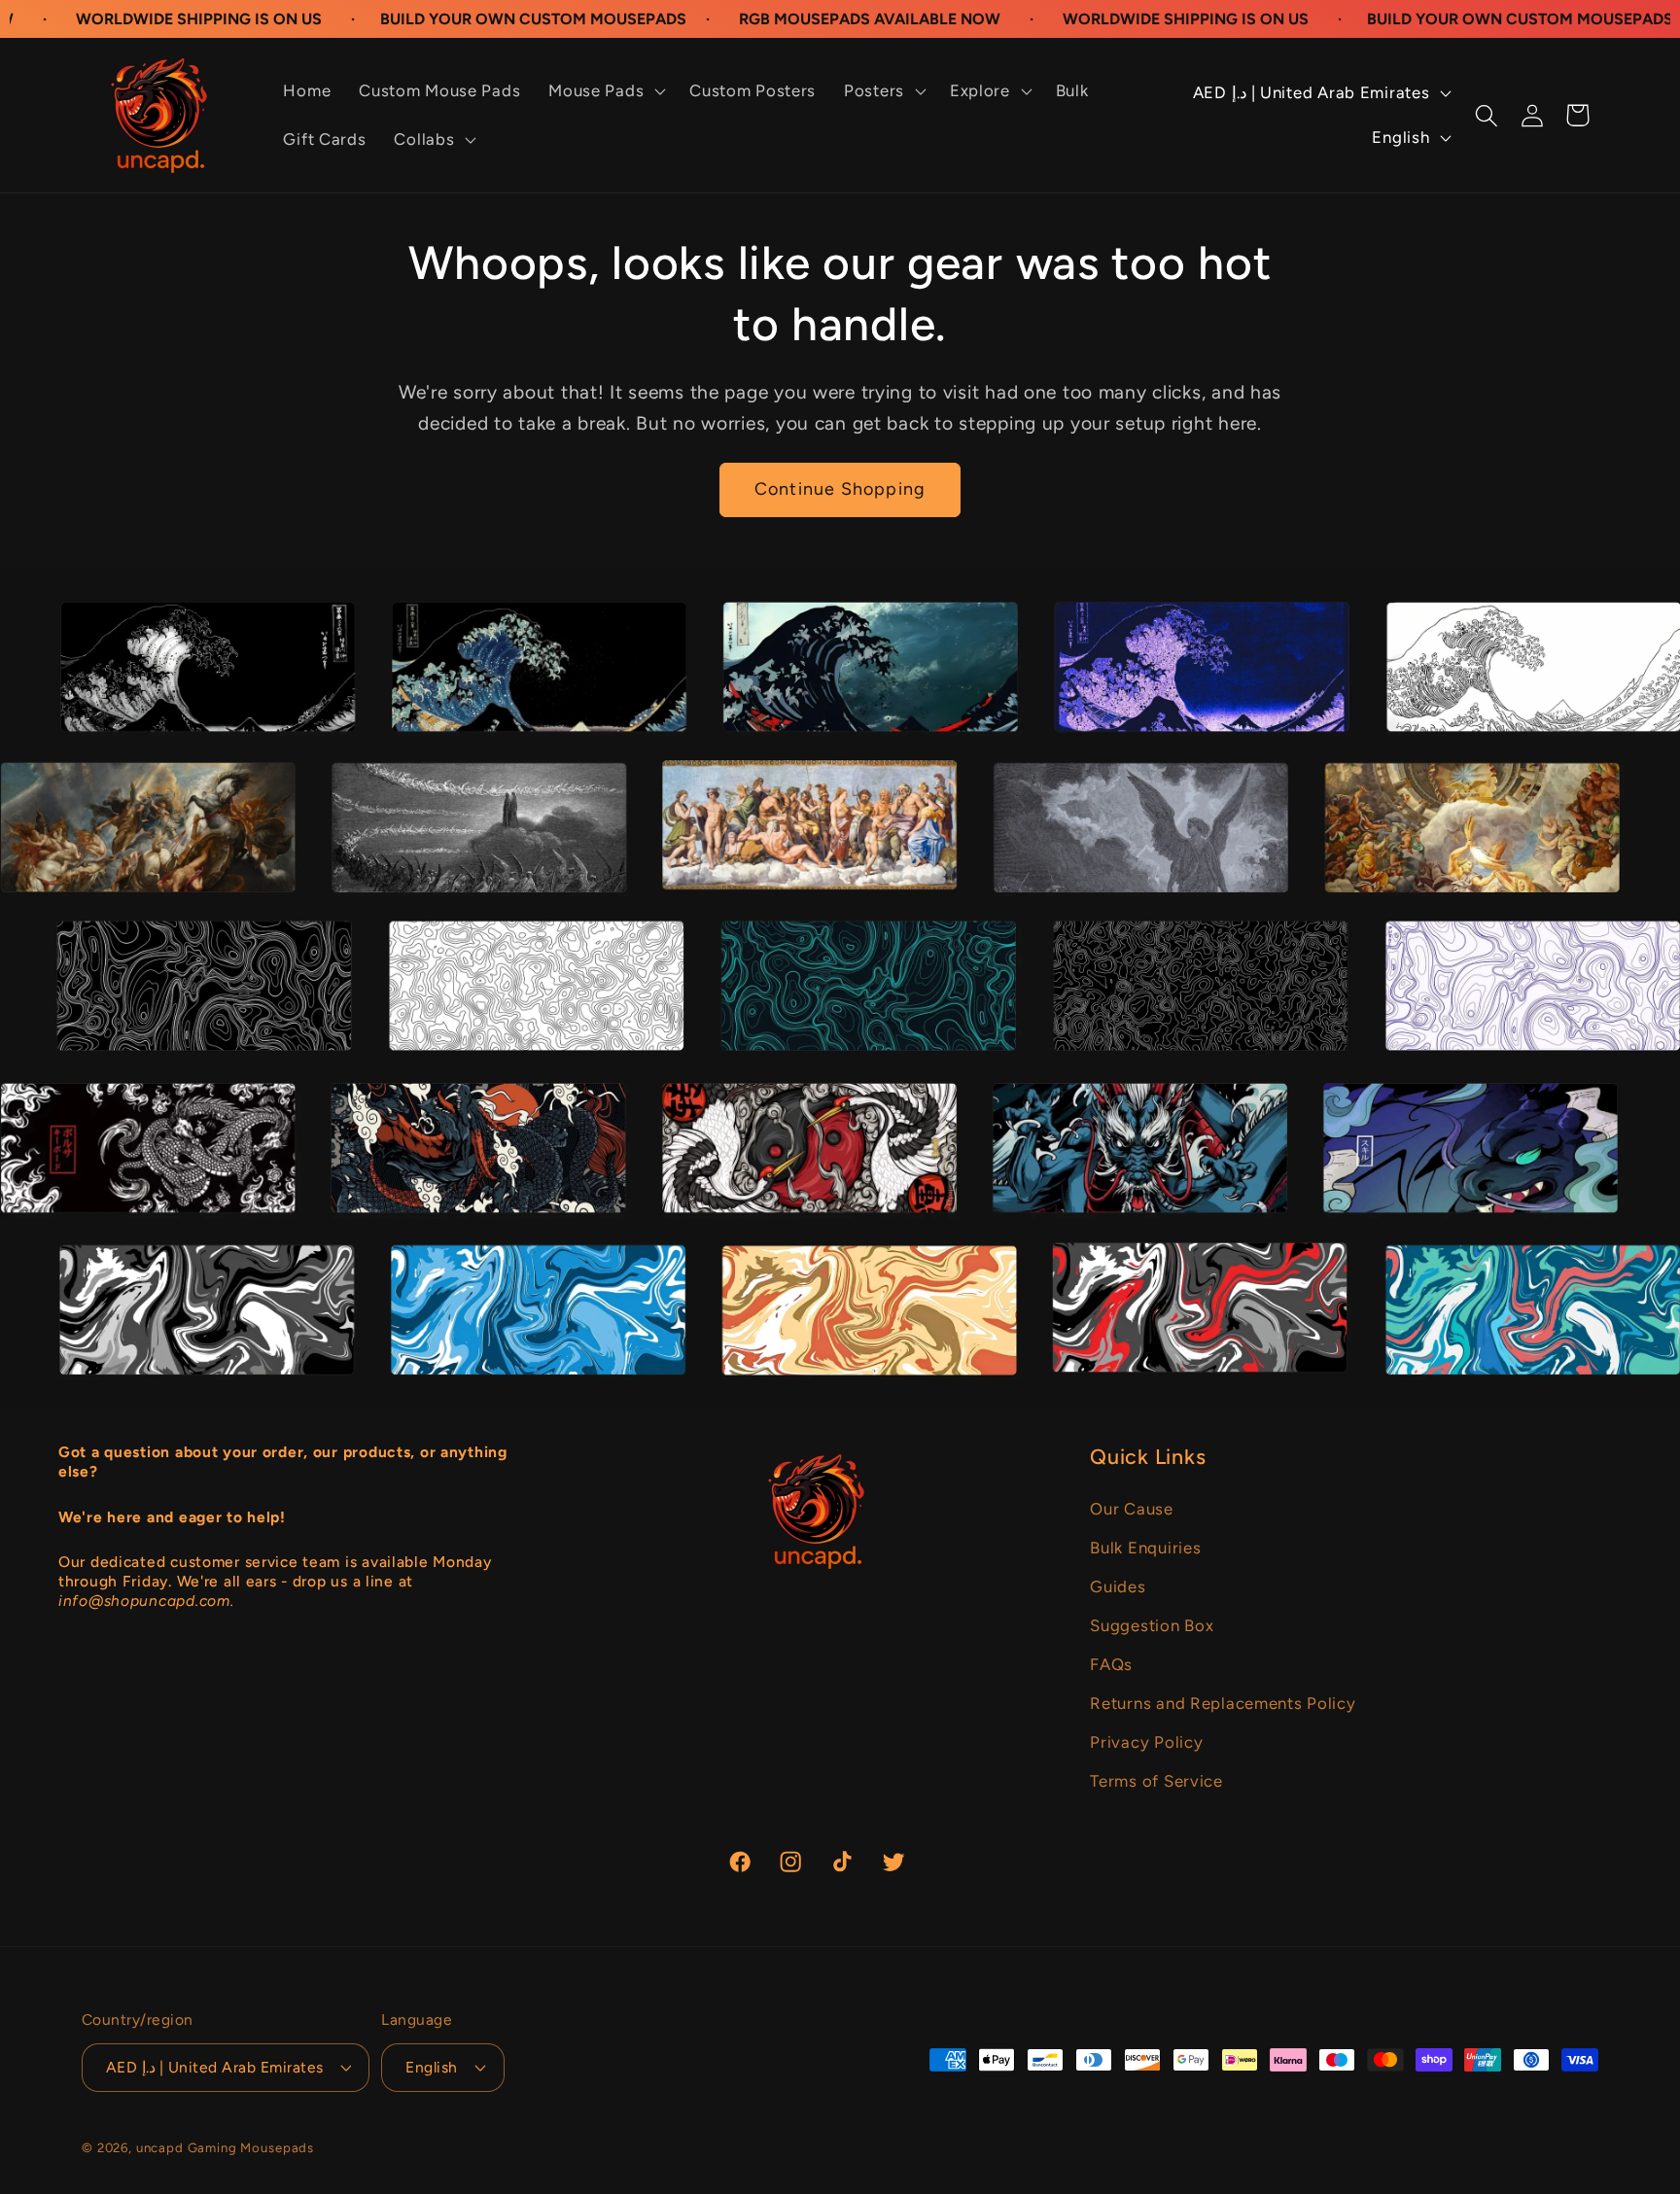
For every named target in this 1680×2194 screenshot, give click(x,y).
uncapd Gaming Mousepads (225, 2147)
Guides (1118, 1586)
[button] (605, 91)
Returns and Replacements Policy (1223, 1703)
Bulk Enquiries (1145, 1548)
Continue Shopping (840, 489)
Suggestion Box (1152, 1625)
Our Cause (1131, 1509)
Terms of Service (1156, 1781)
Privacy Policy (1146, 1742)
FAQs (1111, 1664)
